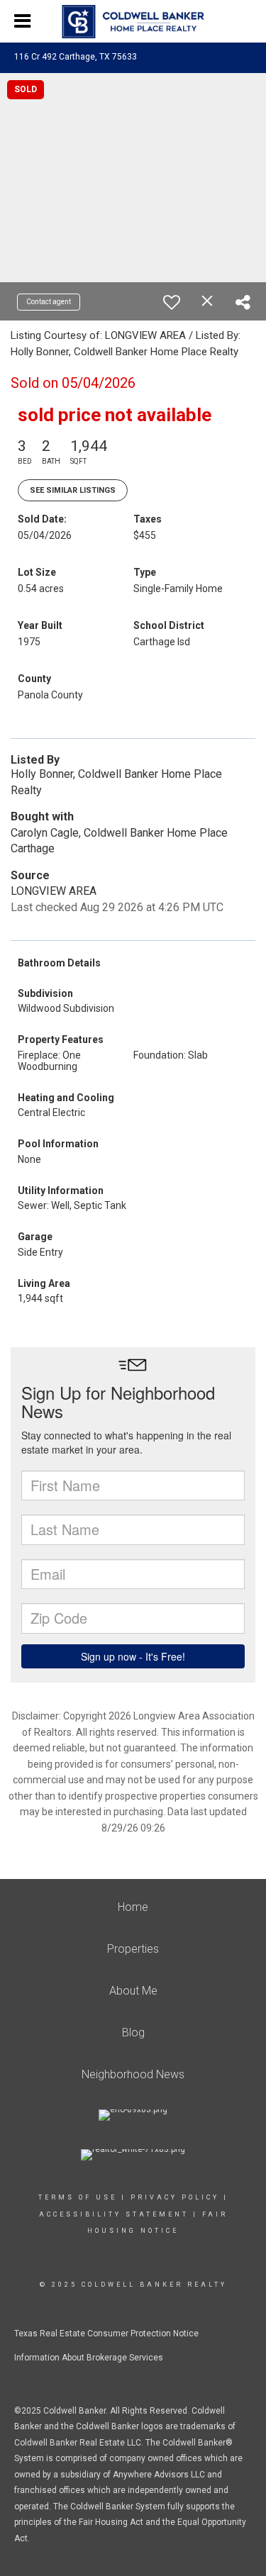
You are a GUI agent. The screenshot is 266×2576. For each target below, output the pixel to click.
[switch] (172, 302)
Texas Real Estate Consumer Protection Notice (106, 2334)
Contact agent (49, 302)
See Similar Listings (73, 490)
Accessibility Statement (114, 2214)
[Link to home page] (133, 22)
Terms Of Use (78, 2197)
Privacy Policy (175, 2197)
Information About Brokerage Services (89, 2358)
